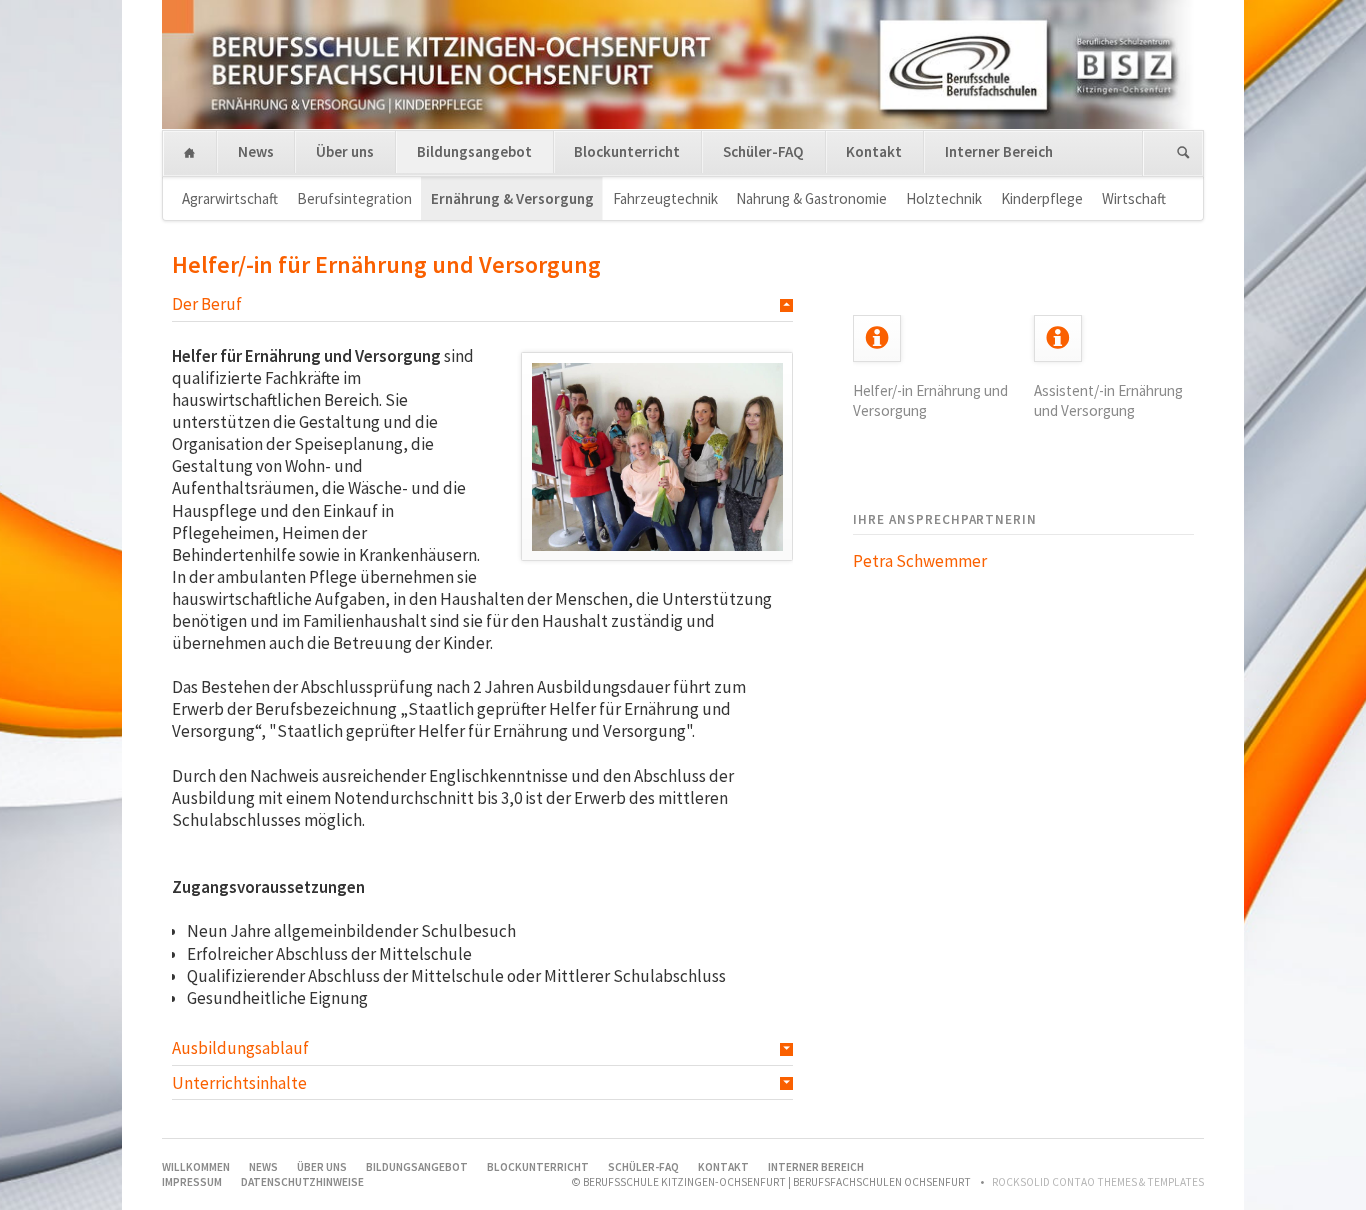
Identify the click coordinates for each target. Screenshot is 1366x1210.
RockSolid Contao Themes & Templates (1098, 1182)
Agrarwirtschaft (230, 198)
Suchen (1183, 153)
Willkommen (189, 153)
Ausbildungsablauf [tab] (240, 1048)
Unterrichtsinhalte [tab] (239, 1083)
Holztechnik (944, 198)
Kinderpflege (1042, 198)
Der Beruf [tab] (207, 304)
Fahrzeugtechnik (665, 198)
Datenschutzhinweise (302, 1182)
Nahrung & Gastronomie (811, 198)
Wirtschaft (1134, 198)
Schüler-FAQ (763, 151)
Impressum (192, 1182)
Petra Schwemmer (920, 561)
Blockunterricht (627, 151)
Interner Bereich (999, 151)
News (256, 151)
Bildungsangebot (474, 151)
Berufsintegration (354, 198)
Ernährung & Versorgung (512, 198)
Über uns (345, 151)
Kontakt (874, 151)
